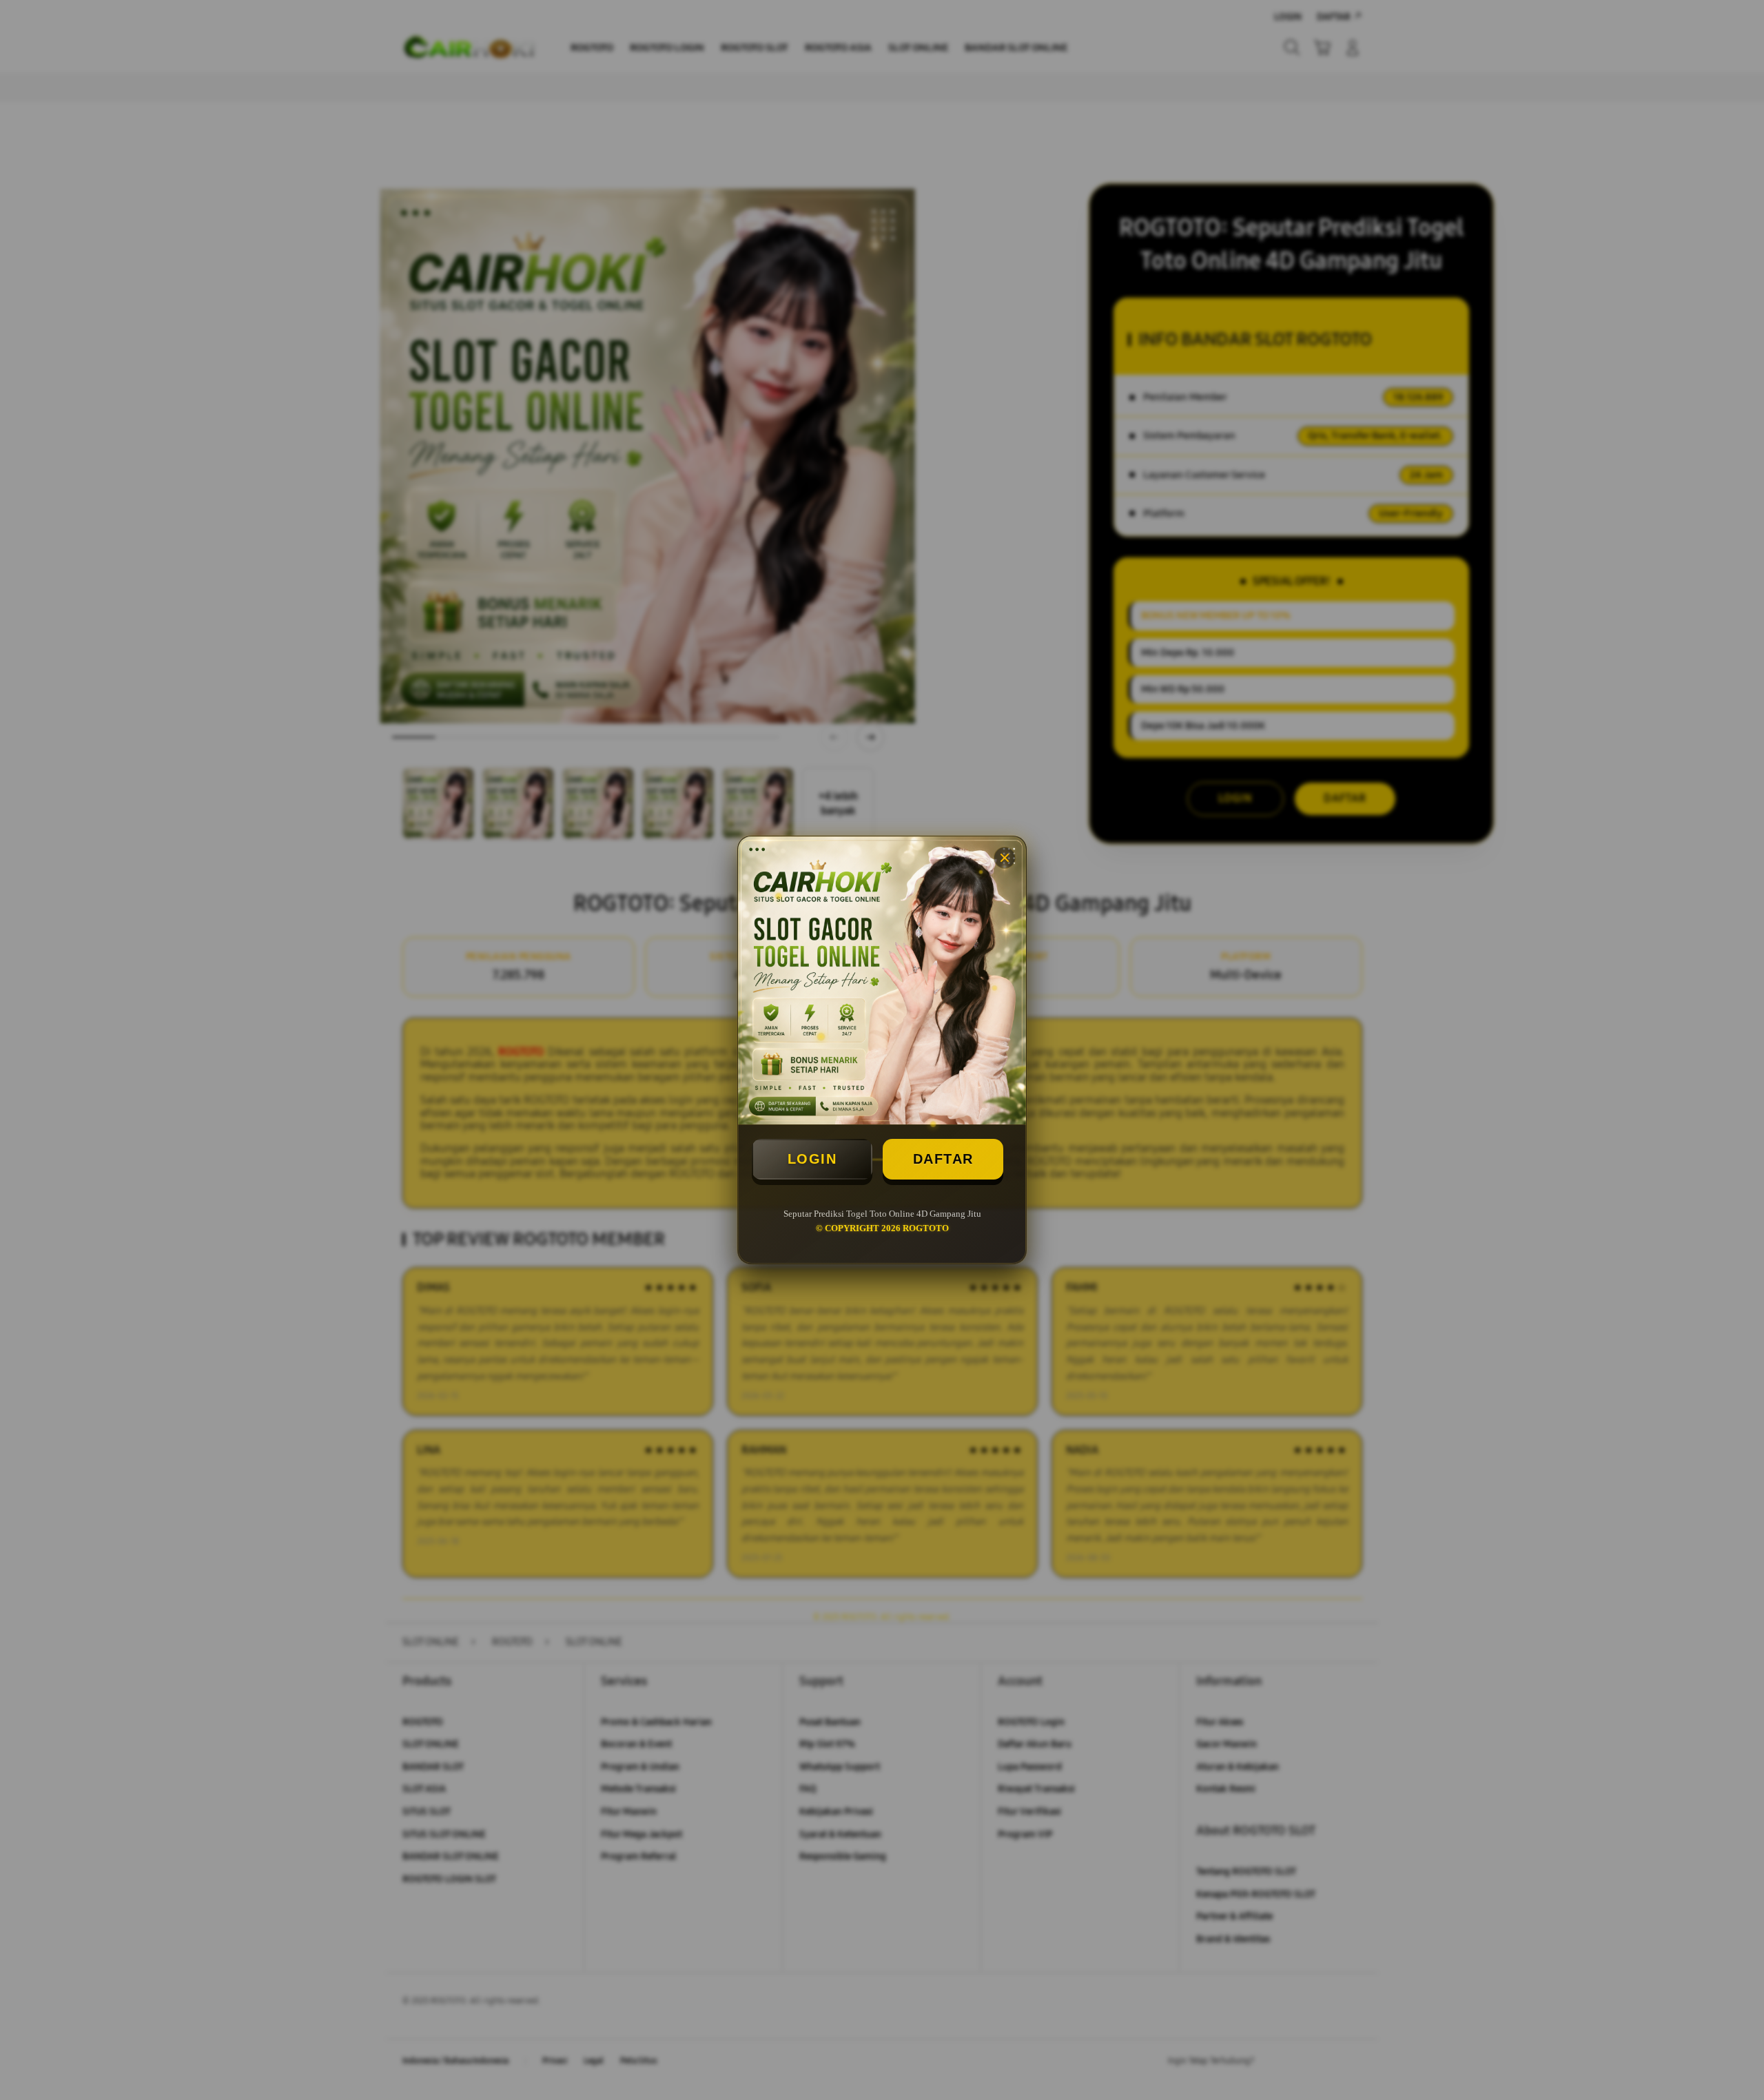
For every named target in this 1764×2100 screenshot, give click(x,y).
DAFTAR (943, 1159)
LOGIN (812, 1159)
